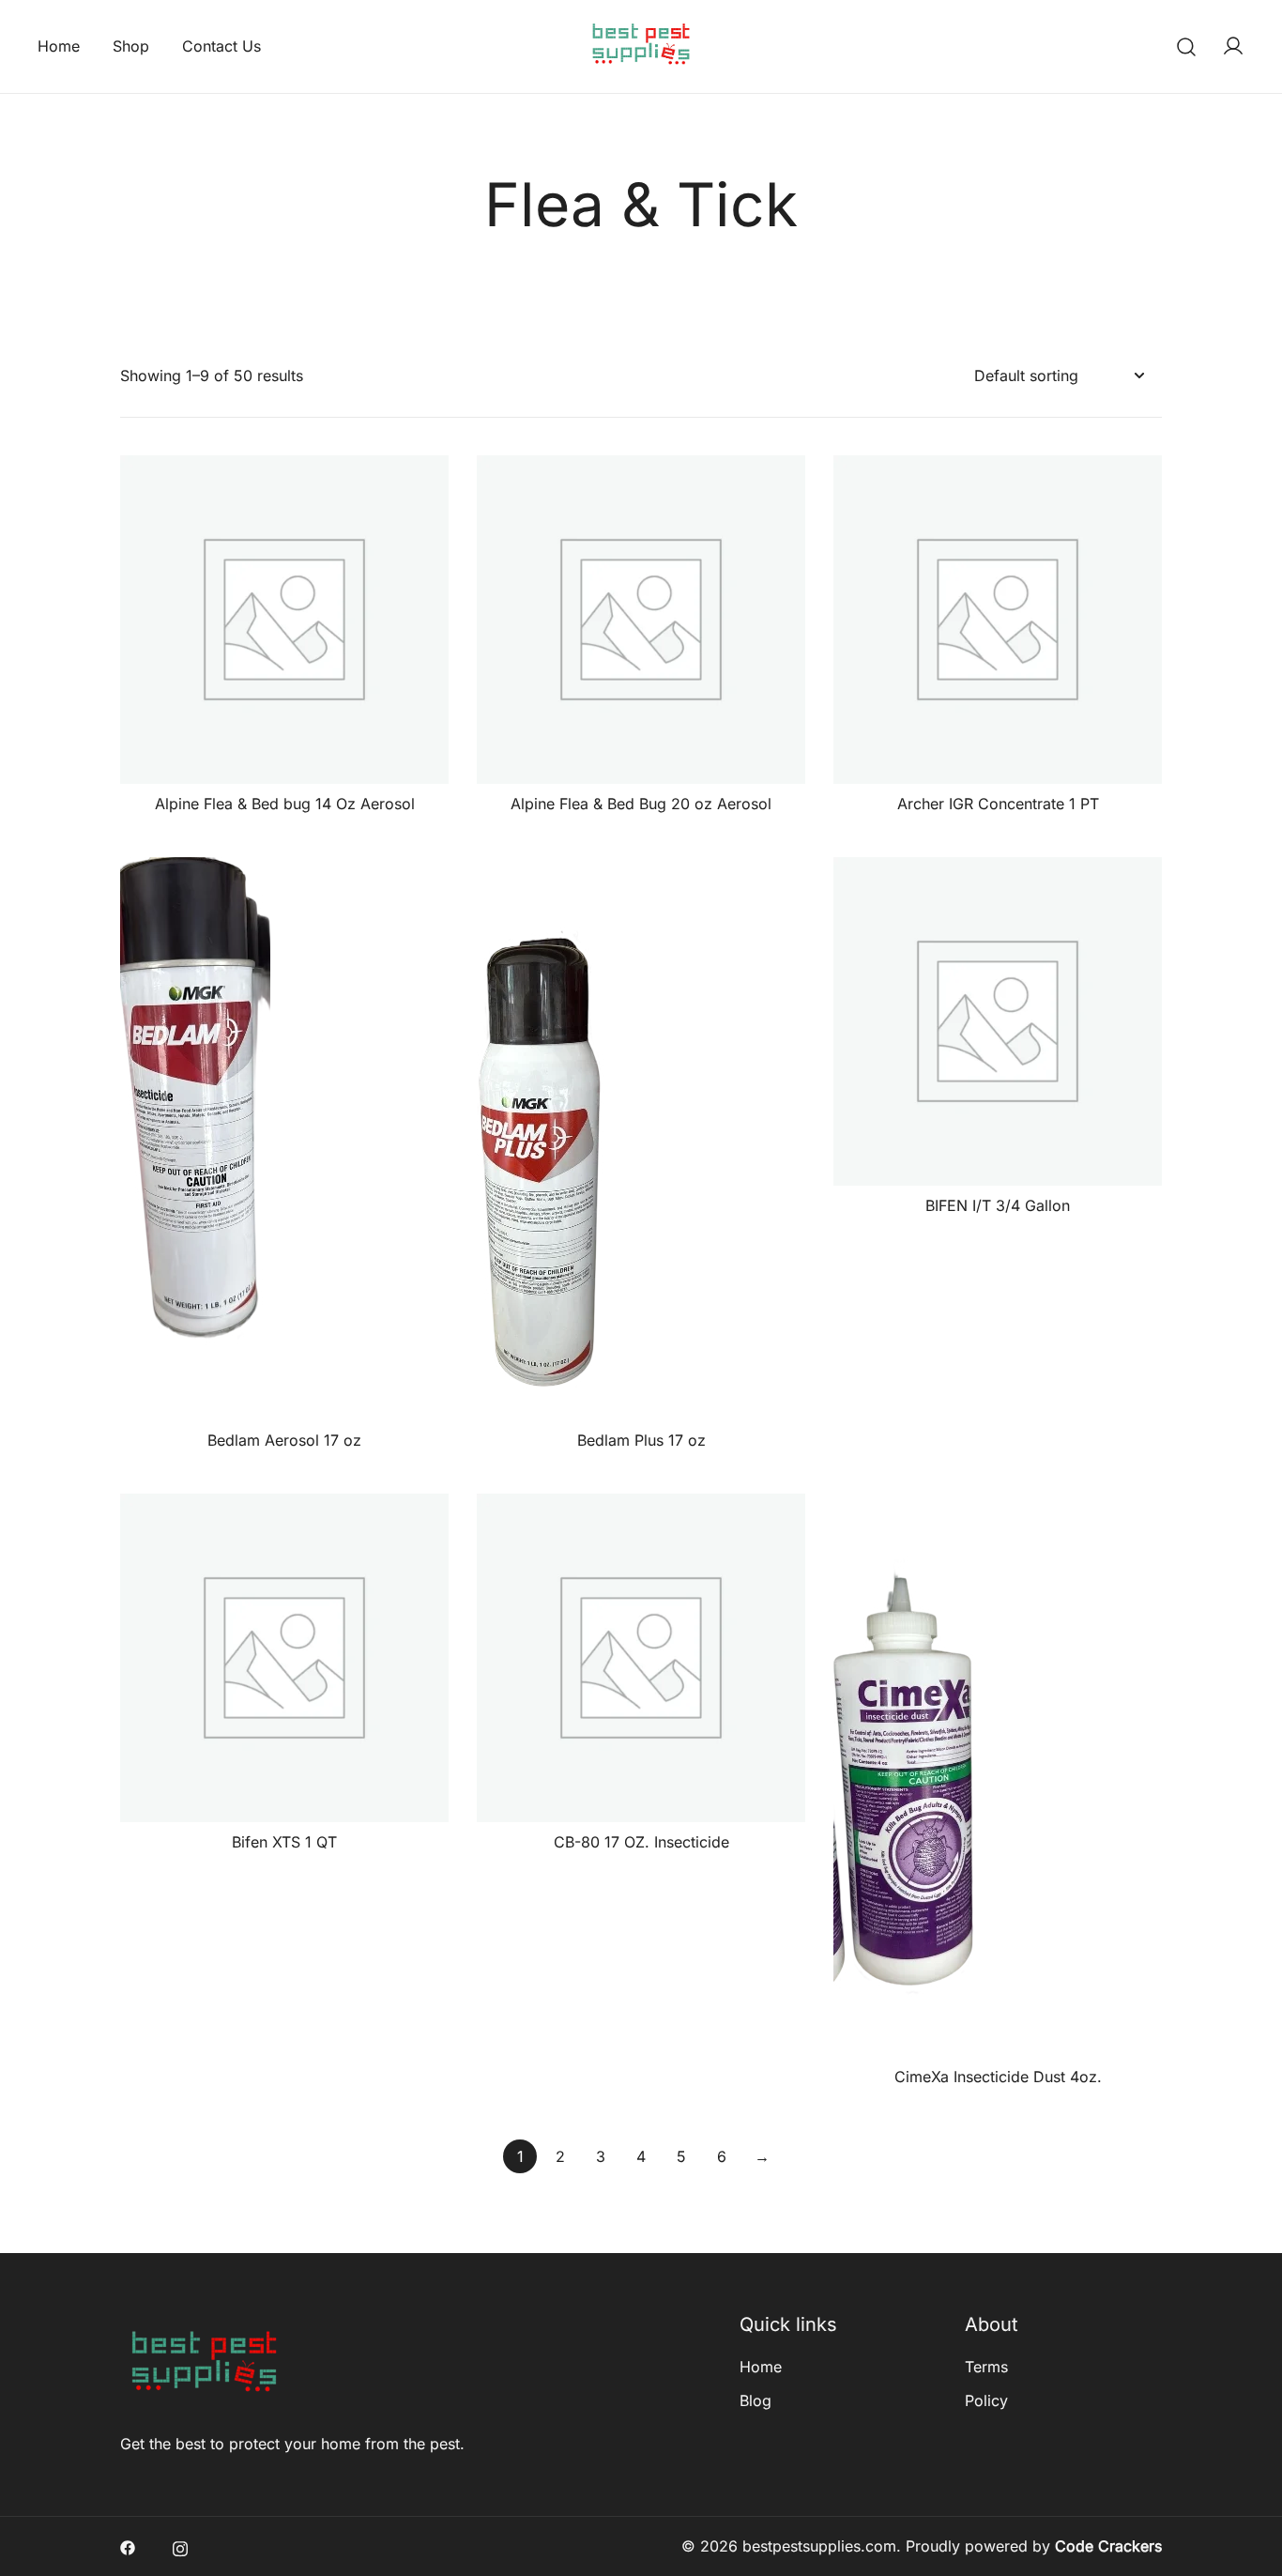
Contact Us (221, 46)
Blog (755, 2400)
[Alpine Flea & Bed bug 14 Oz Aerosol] (284, 620)
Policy (986, 2400)
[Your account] (1233, 47)
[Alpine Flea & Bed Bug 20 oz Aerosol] (641, 620)
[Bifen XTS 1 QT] (284, 1658)
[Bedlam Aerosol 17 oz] (284, 1139)
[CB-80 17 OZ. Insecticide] (641, 1658)
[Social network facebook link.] (128, 2546)
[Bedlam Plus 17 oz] (641, 1139)
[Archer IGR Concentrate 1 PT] (998, 620)
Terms (986, 2367)
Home (59, 46)
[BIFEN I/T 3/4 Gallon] (998, 1021)
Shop (131, 46)
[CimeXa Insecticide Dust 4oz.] (998, 1775)
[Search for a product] (1187, 46)
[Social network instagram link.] (180, 2546)
